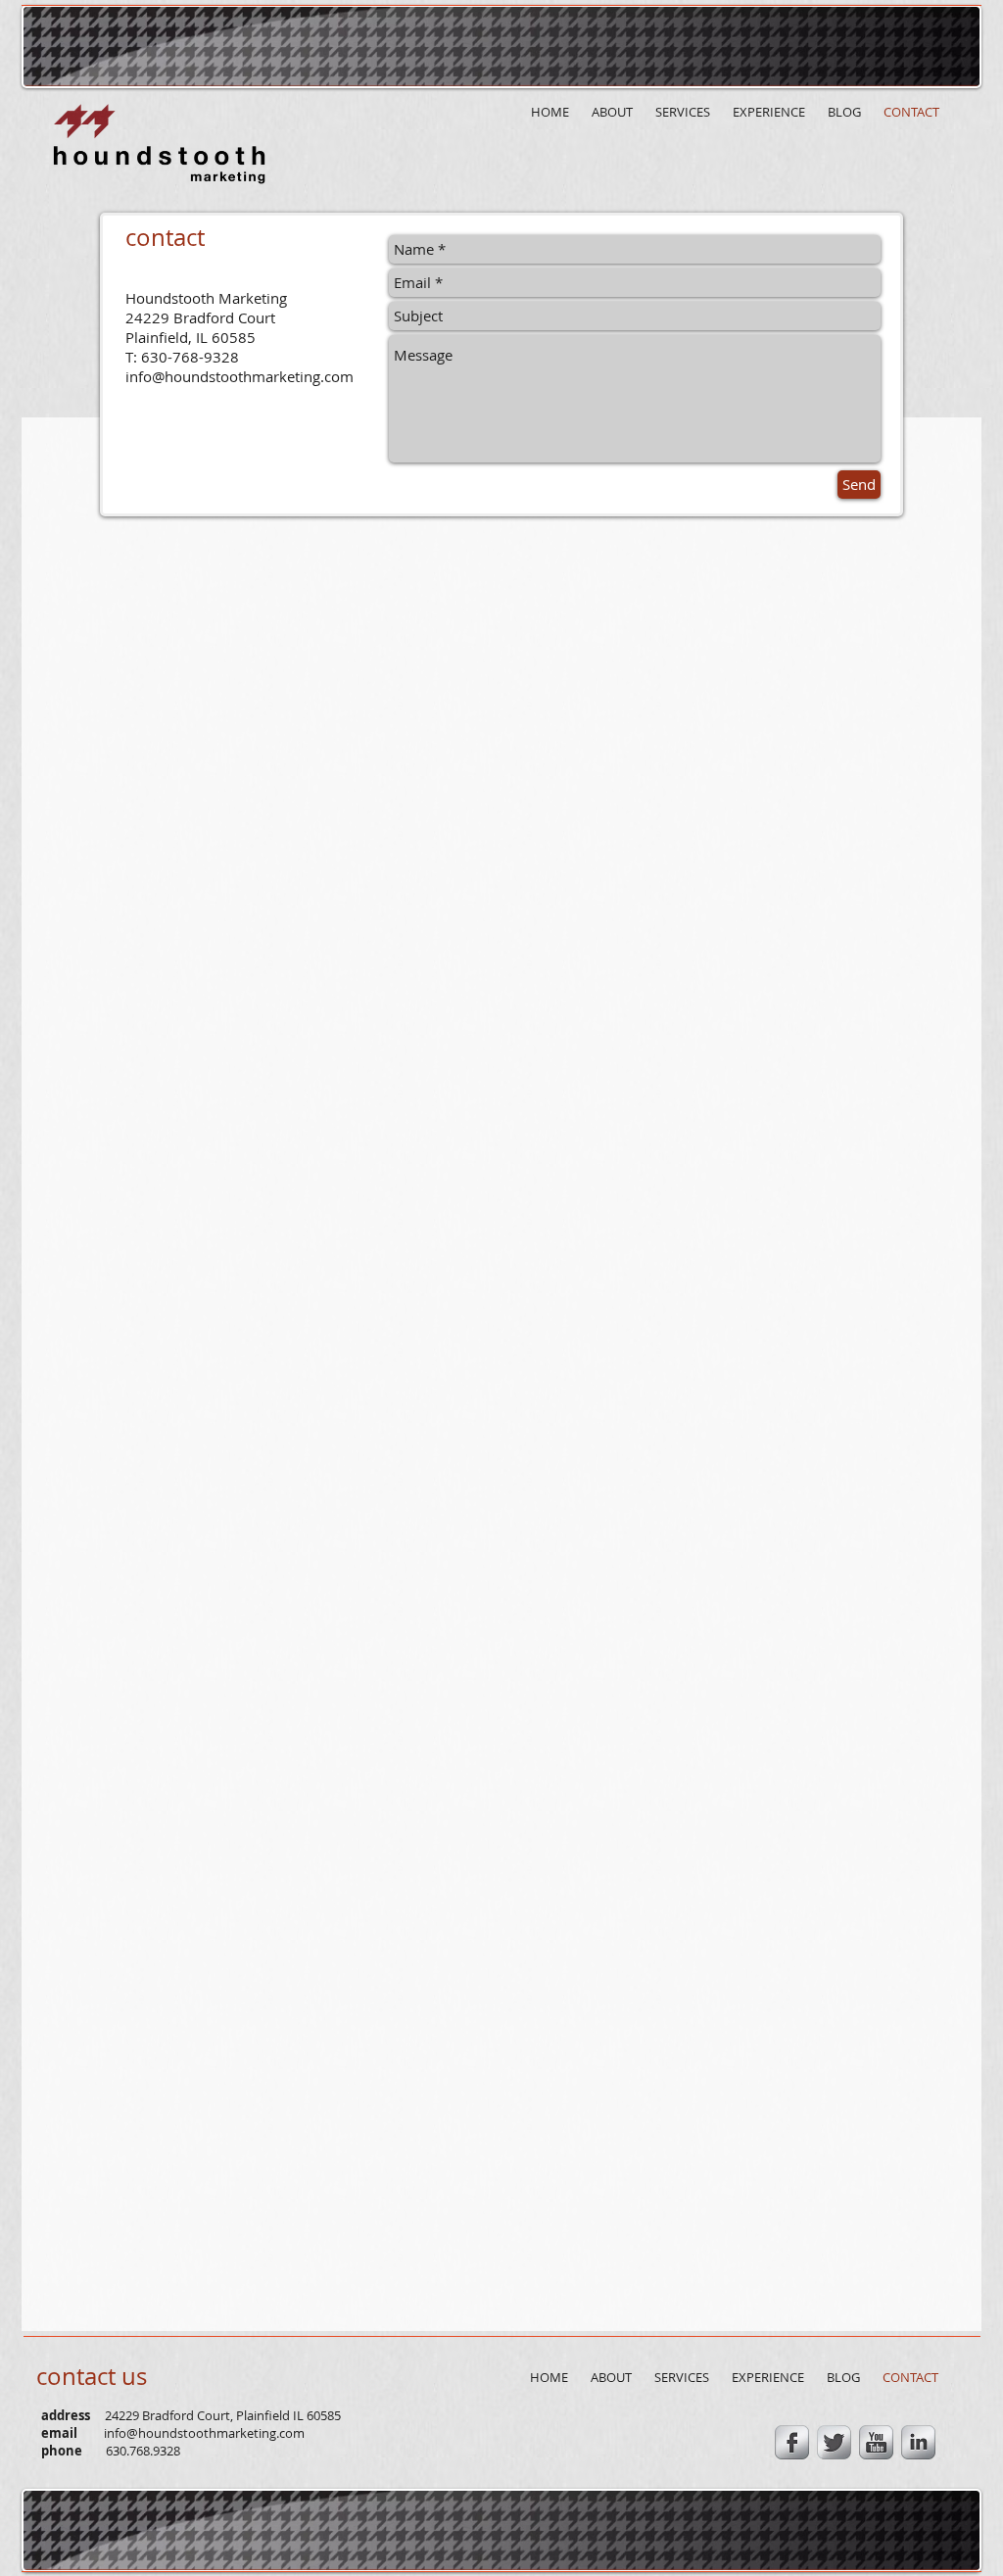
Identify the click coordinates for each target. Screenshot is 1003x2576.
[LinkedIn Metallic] (918, 2442)
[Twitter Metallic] (834, 2442)
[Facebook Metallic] (792, 2442)
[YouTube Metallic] (876, 2442)
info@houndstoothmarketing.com (239, 376)
